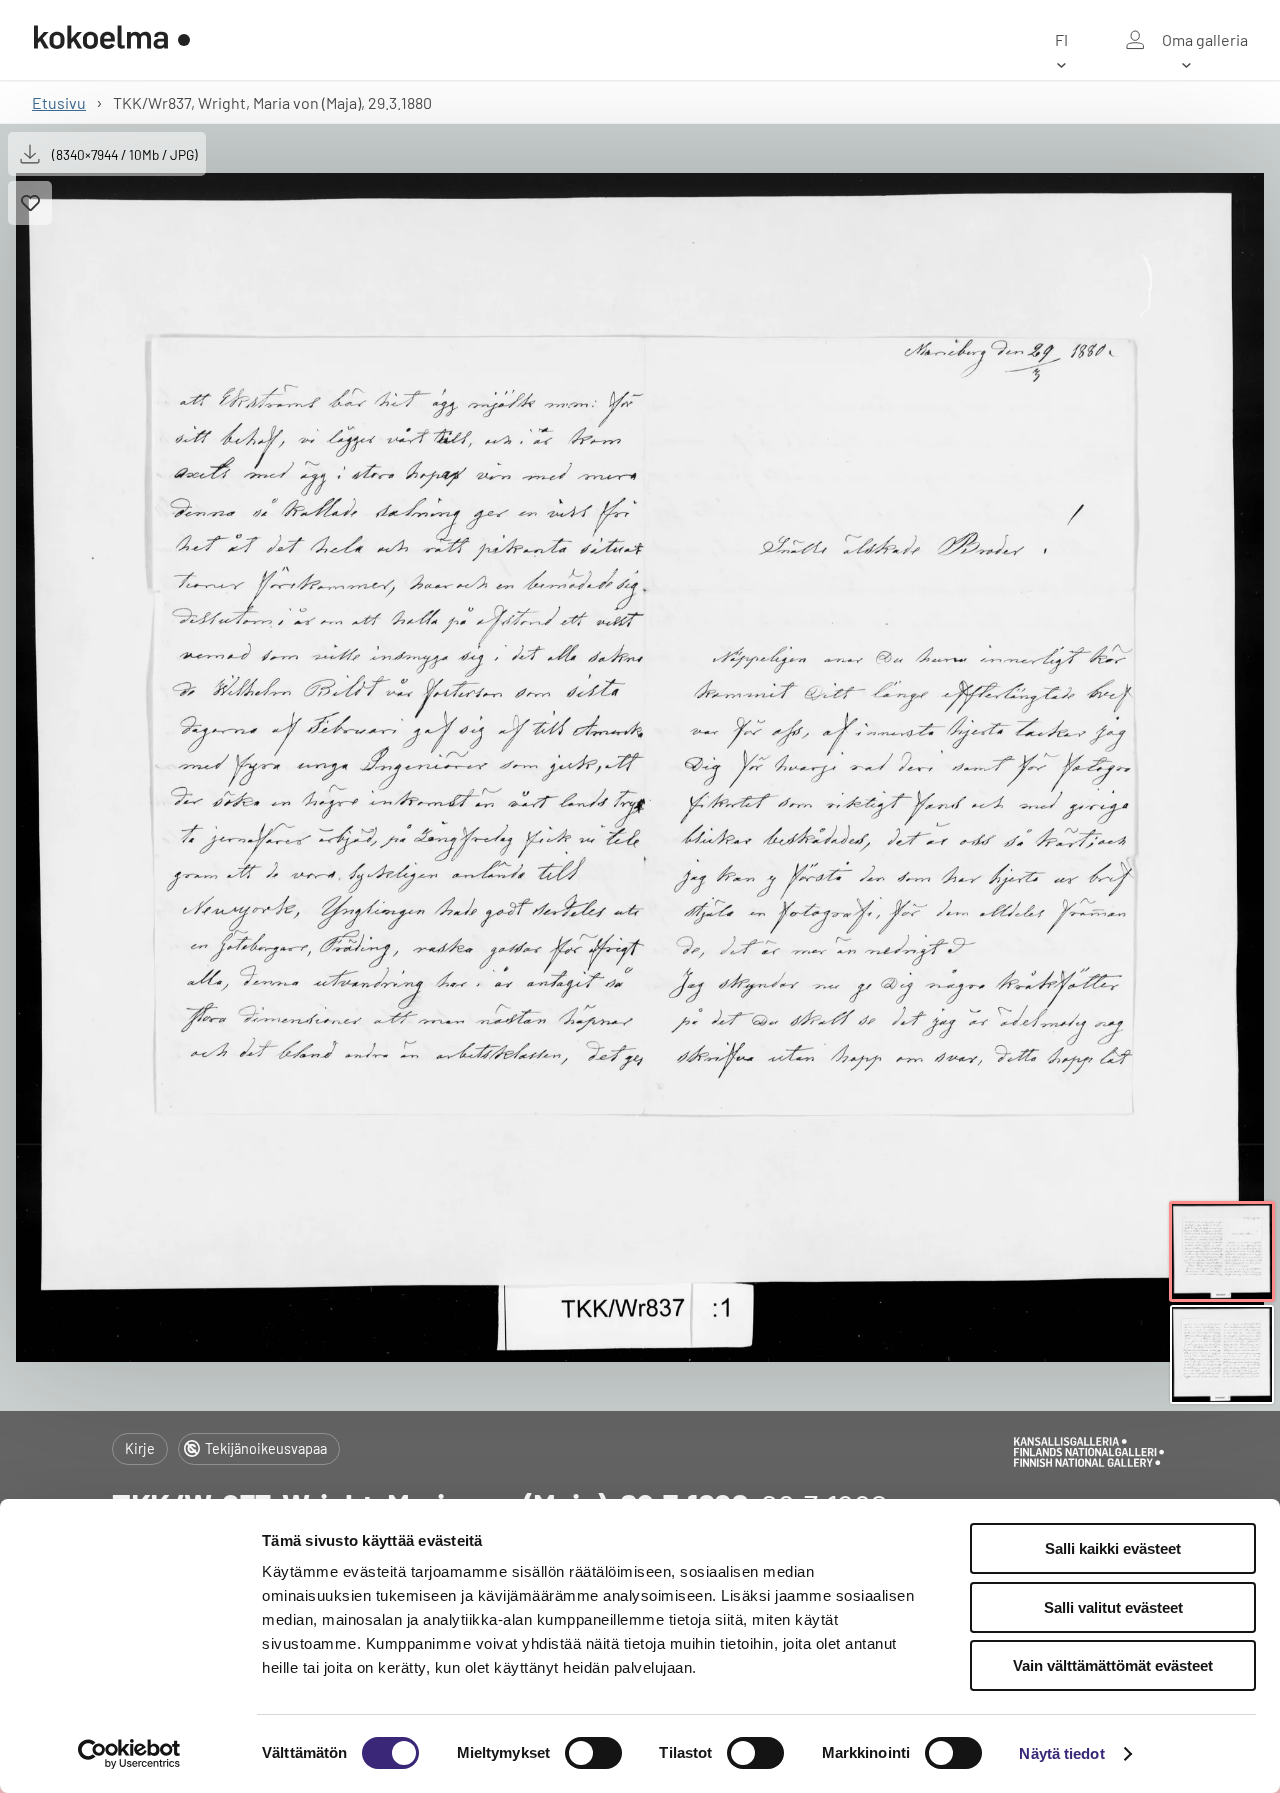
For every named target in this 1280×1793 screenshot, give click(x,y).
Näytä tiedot (1061, 1753)
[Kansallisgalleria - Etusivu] (112, 40)
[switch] (593, 1753)
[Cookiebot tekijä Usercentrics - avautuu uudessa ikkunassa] (129, 1754)
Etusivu (59, 102)
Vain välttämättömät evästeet (1113, 1665)
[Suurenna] (640, 767)
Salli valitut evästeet (1113, 1607)
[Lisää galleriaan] (30, 203)
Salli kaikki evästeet (1113, 1548)
